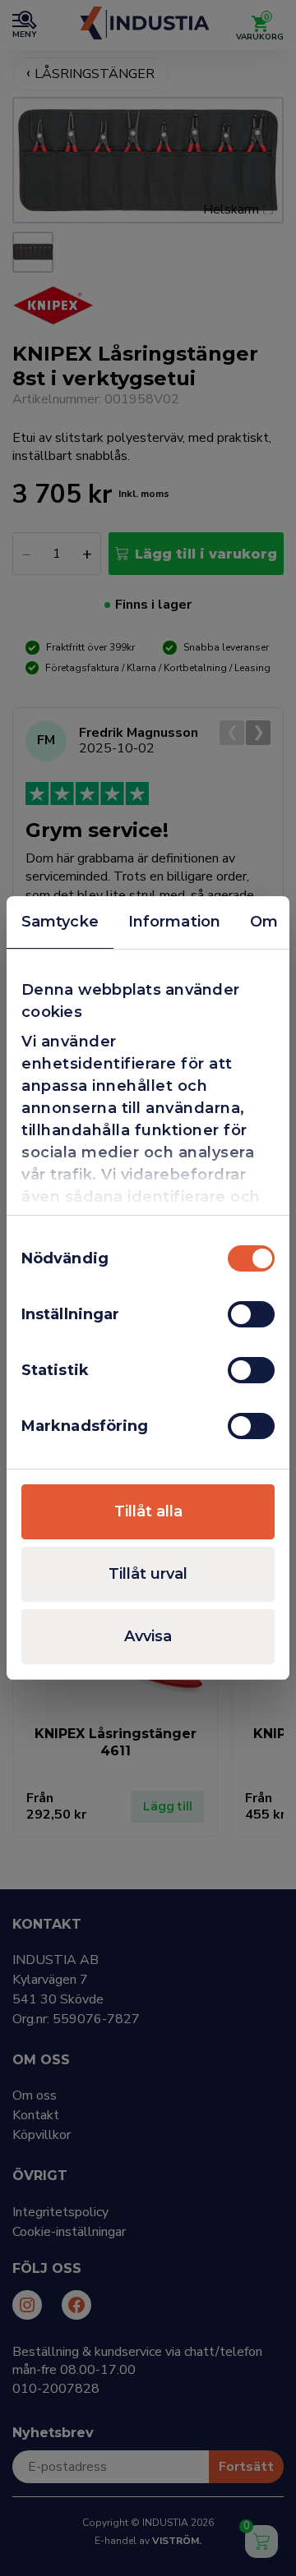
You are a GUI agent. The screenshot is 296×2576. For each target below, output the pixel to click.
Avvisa (148, 1636)
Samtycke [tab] (60, 922)
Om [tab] (264, 922)
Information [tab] (174, 922)
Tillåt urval (148, 1574)
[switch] (251, 1314)
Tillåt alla (148, 1511)
